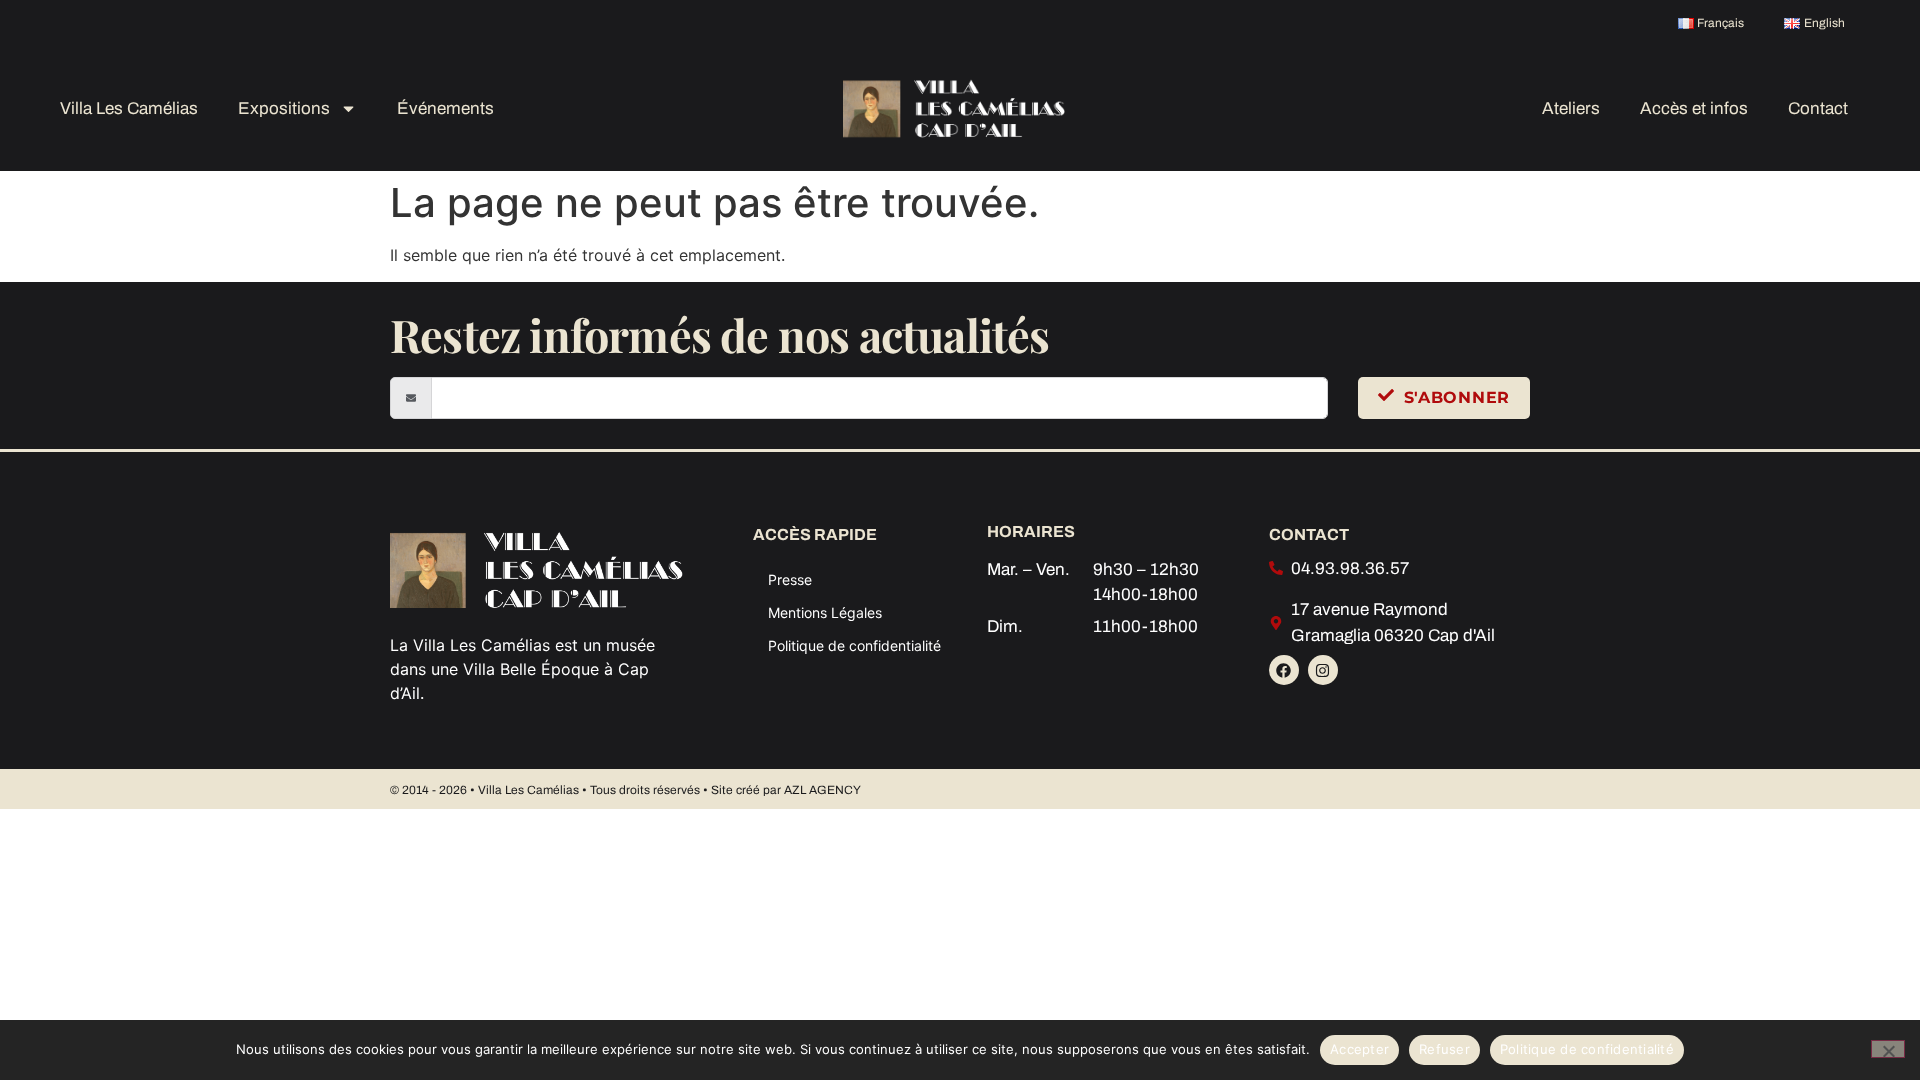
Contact (1818, 108)
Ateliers (1571, 108)
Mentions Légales (825, 612)
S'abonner (1457, 397)
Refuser (1444, 1049)
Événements (445, 108)
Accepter (1359, 1049)
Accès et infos (1694, 108)
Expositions (284, 108)
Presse (790, 579)
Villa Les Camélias (129, 108)
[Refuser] (1888, 1049)
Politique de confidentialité (854, 645)
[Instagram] (1323, 670)
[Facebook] (1284, 670)
